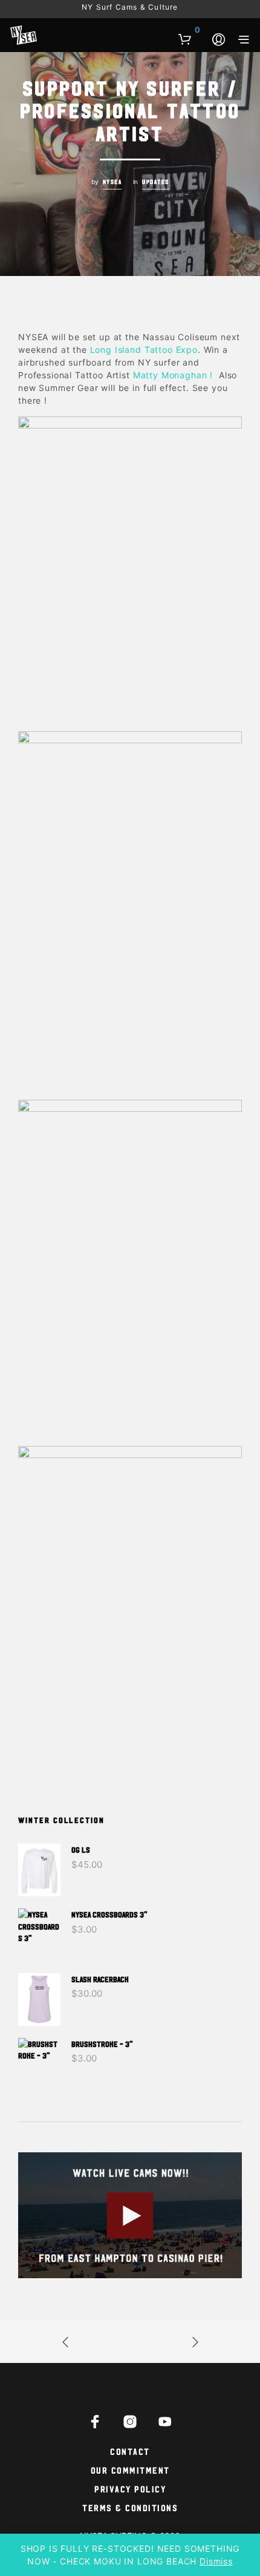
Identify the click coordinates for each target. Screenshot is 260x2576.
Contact (130, 2451)
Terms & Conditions (130, 2507)
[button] (189, 30)
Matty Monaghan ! (173, 375)
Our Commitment (130, 2470)
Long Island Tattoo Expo (142, 350)
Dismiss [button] (216, 2561)
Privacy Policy (130, 2489)
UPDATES (156, 182)
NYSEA (112, 182)
